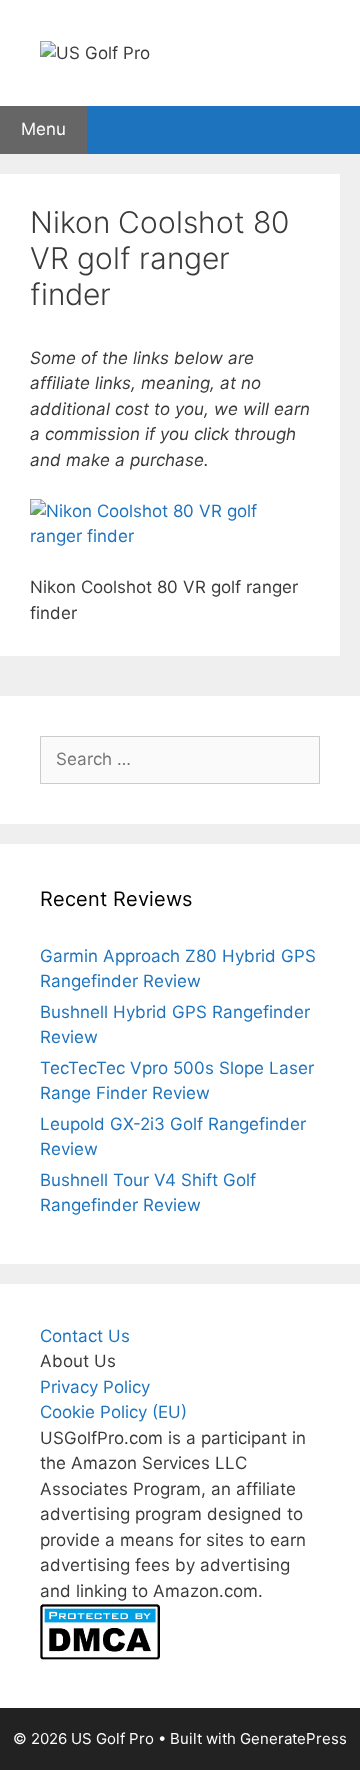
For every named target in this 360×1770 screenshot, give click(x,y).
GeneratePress (293, 1738)
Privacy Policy (95, 1387)
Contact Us (85, 1336)
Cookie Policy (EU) (113, 1412)
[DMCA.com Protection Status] (100, 1654)
